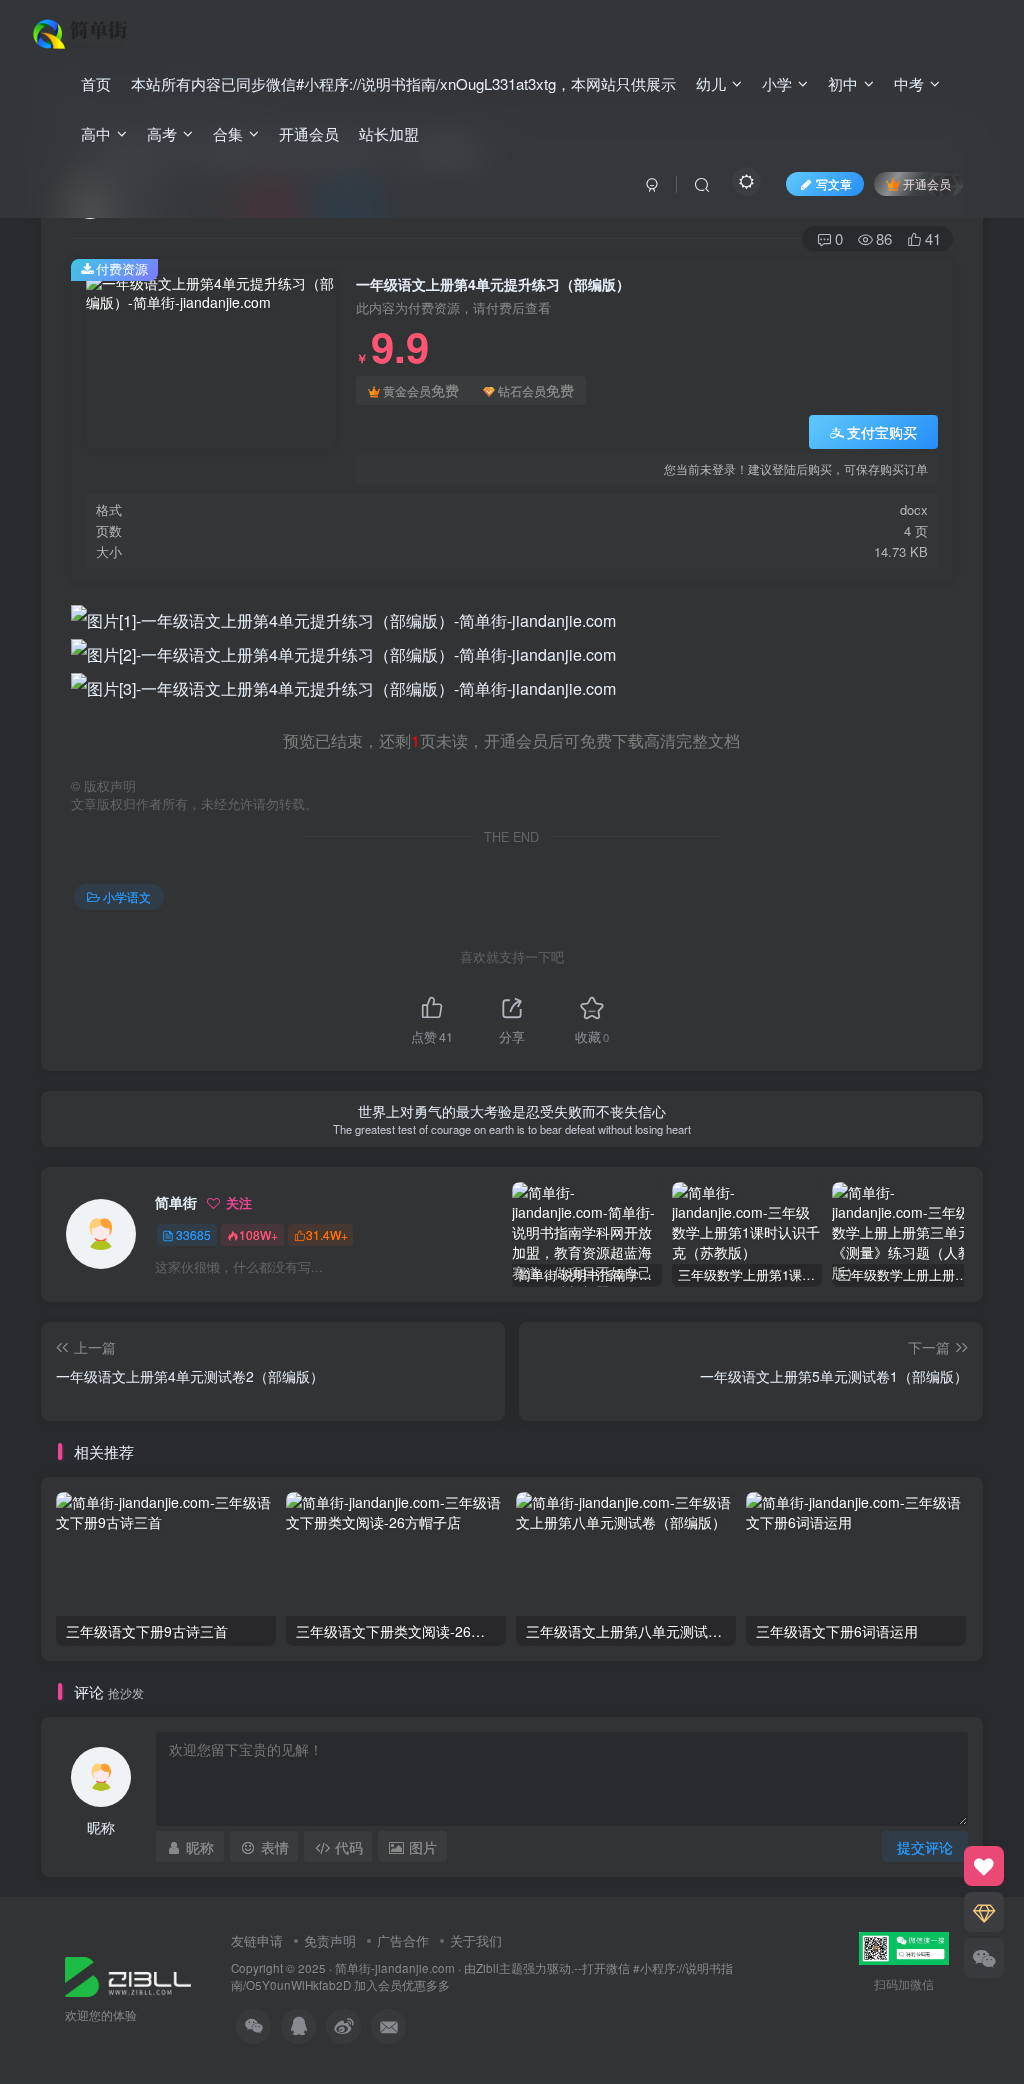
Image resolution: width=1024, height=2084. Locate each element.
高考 (162, 133)
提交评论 (925, 1847)
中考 (909, 83)
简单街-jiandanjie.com (395, 1968)
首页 (96, 83)
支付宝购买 (882, 432)
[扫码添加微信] (984, 1958)
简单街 (176, 1202)
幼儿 (711, 83)
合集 (228, 133)
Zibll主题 (499, 1968)
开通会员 (309, 133)
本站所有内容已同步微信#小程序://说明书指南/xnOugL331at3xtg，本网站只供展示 (403, 83)
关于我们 (476, 1940)
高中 (96, 133)
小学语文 (127, 896)
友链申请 (257, 1940)
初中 (843, 83)
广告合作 (403, 1940)
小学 (777, 83)
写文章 (834, 183)
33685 (193, 1234)
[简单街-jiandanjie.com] (82, 31)
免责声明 (330, 1940)
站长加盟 (389, 133)
